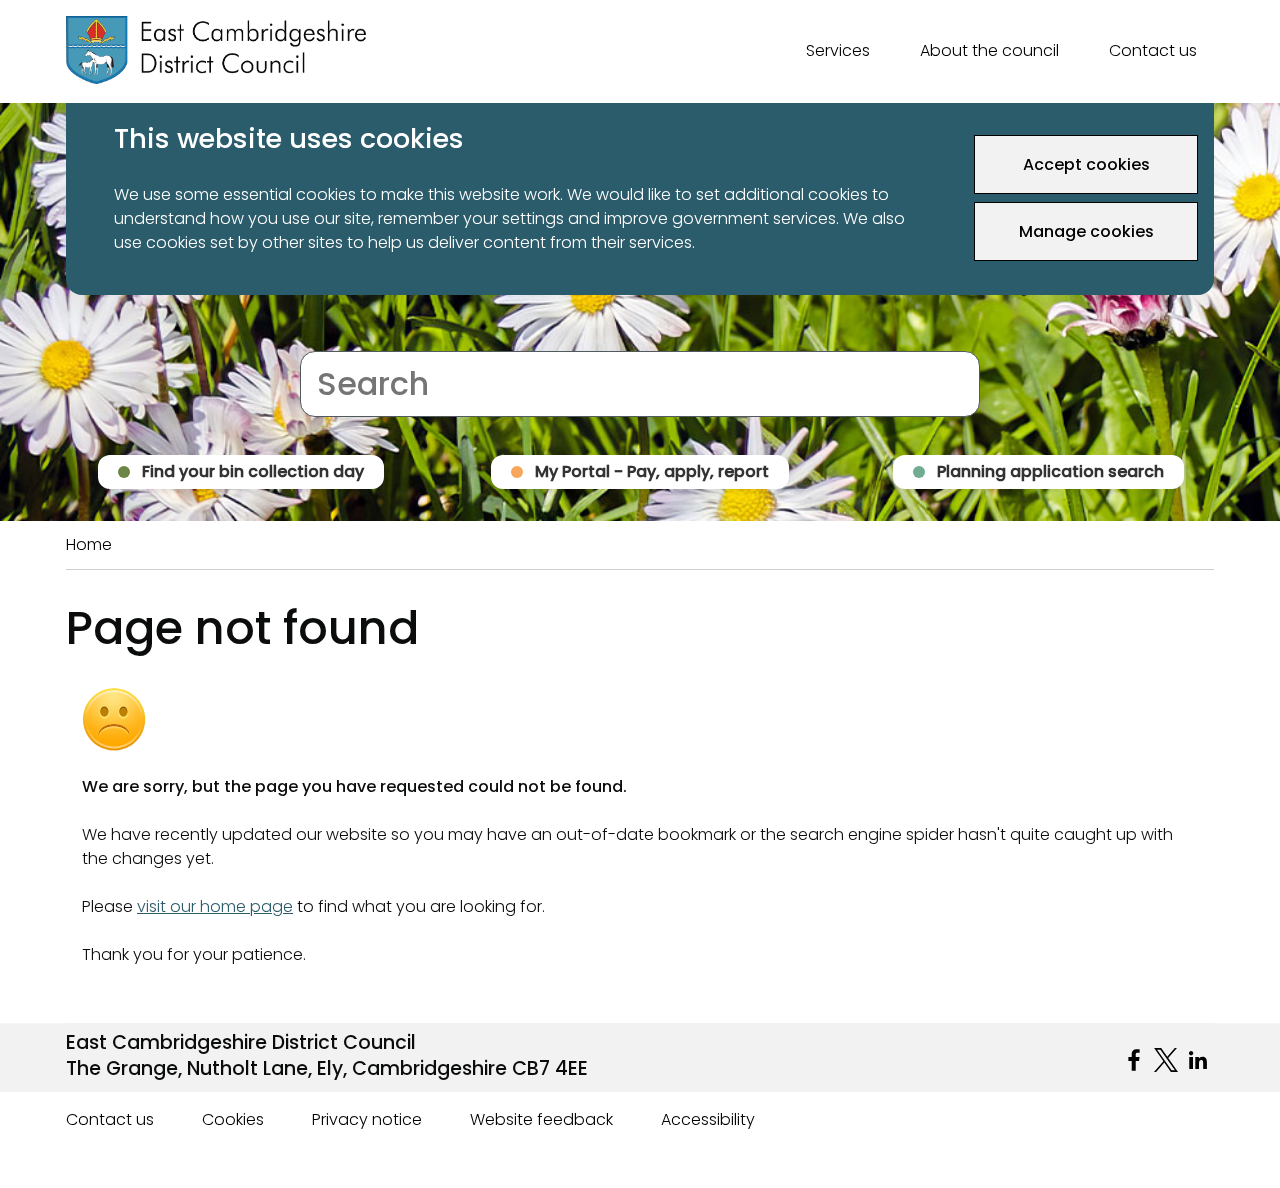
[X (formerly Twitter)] (1166, 1060)
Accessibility (708, 1119)
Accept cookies (1086, 164)
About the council (989, 50)
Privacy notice (367, 1119)
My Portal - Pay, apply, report (652, 471)
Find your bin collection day (253, 471)
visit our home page (215, 906)
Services (838, 50)
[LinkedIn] (1198, 1060)
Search (327, 338)
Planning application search (1050, 471)
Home (89, 544)
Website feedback (541, 1119)
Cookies (233, 1119)
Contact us (1153, 50)
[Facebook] (1134, 1060)
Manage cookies (1086, 231)
